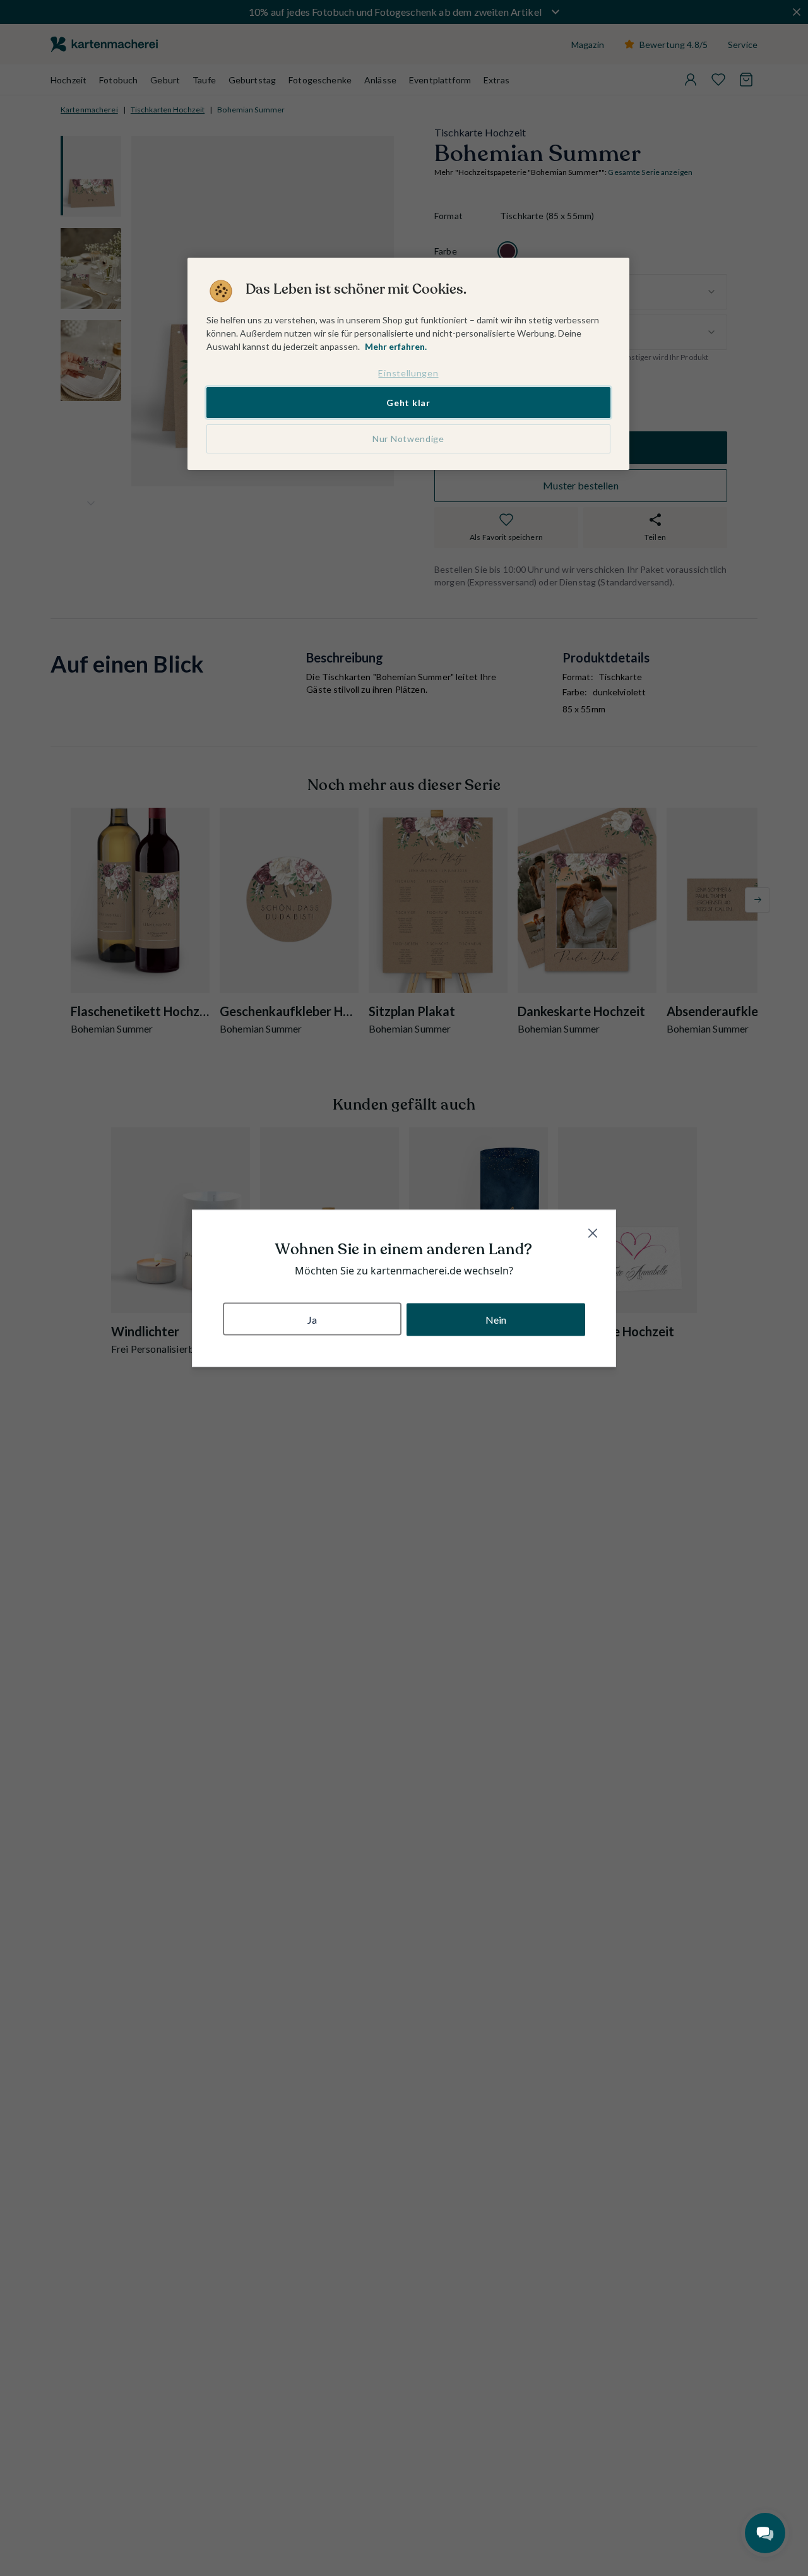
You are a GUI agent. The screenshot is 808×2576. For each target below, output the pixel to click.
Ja (312, 1319)
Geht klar (408, 402)
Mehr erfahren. (396, 346)
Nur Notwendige (408, 439)
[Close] (593, 1233)
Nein (496, 1319)
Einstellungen (408, 373)
